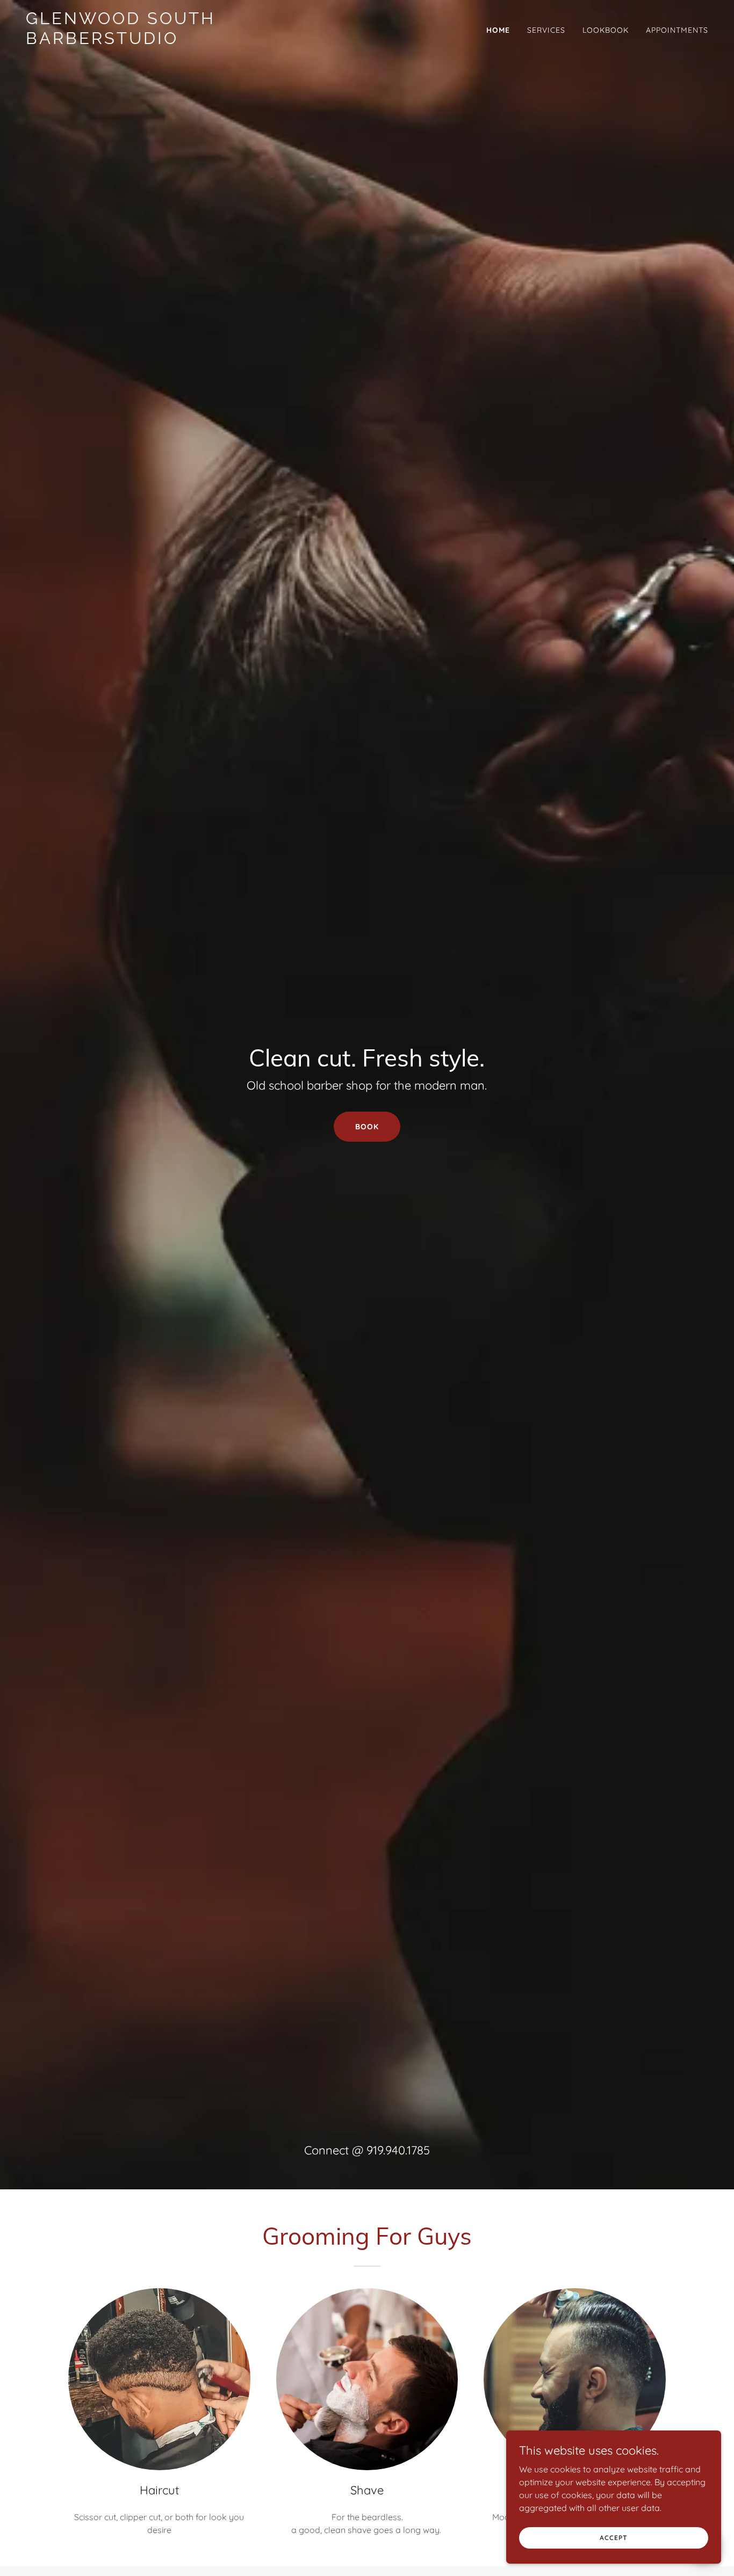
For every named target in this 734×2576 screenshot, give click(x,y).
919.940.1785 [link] (398, 2150)
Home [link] (498, 30)
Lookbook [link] (606, 30)
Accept (613, 2538)
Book (367, 1127)
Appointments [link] (677, 30)
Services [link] (546, 30)
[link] (145, 41)
